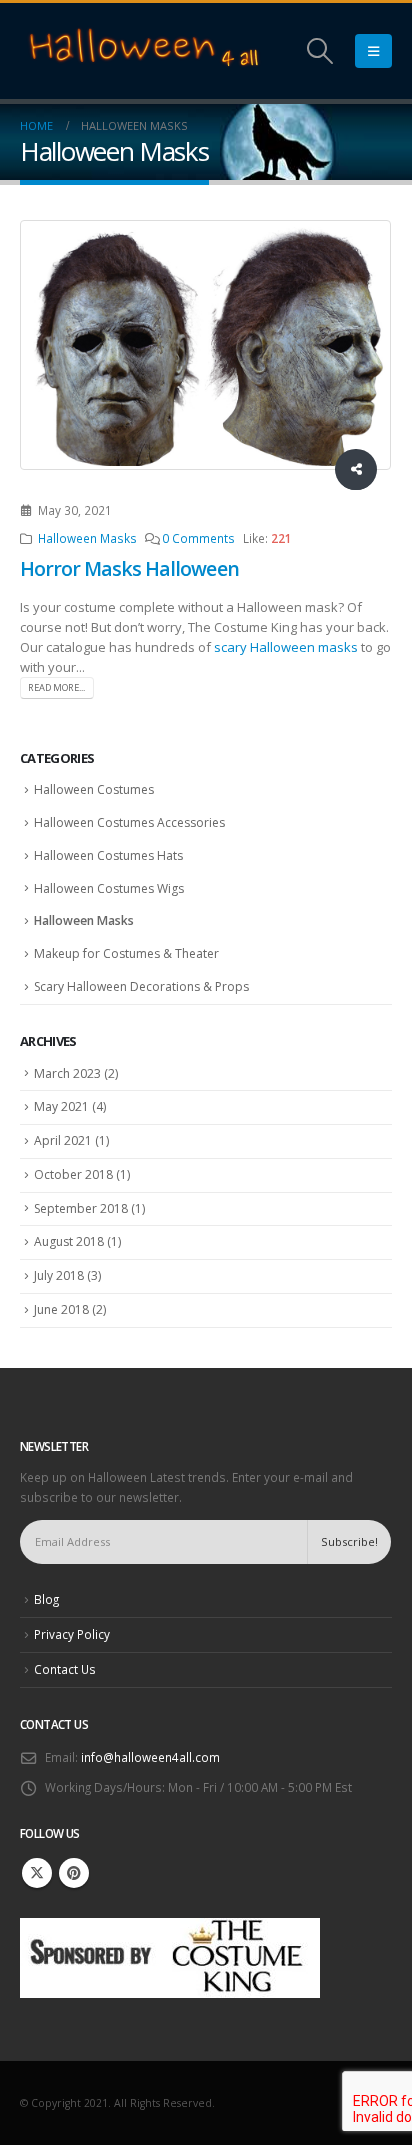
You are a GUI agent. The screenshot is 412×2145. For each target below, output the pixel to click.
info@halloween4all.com (150, 1757)
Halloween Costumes (94, 789)
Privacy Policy (72, 1634)
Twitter (37, 1873)
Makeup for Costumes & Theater (126, 953)
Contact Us (65, 1669)
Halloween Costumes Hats (108, 855)
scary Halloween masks (287, 647)
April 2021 (63, 1140)
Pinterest (74, 1873)
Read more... (56, 687)
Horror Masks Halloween (129, 568)
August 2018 (69, 1241)
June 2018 (61, 1309)
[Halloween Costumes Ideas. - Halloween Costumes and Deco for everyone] (145, 51)
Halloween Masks (87, 538)
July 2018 (59, 1275)
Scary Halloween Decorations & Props (141, 986)
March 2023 (67, 1073)
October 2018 (73, 1174)
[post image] (206, 345)
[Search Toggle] (320, 51)
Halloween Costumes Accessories (129, 822)
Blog (46, 1599)
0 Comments (198, 538)
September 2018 (81, 1208)
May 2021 (61, 1106)
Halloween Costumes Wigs (109, 888)
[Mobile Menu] (373, 51)
